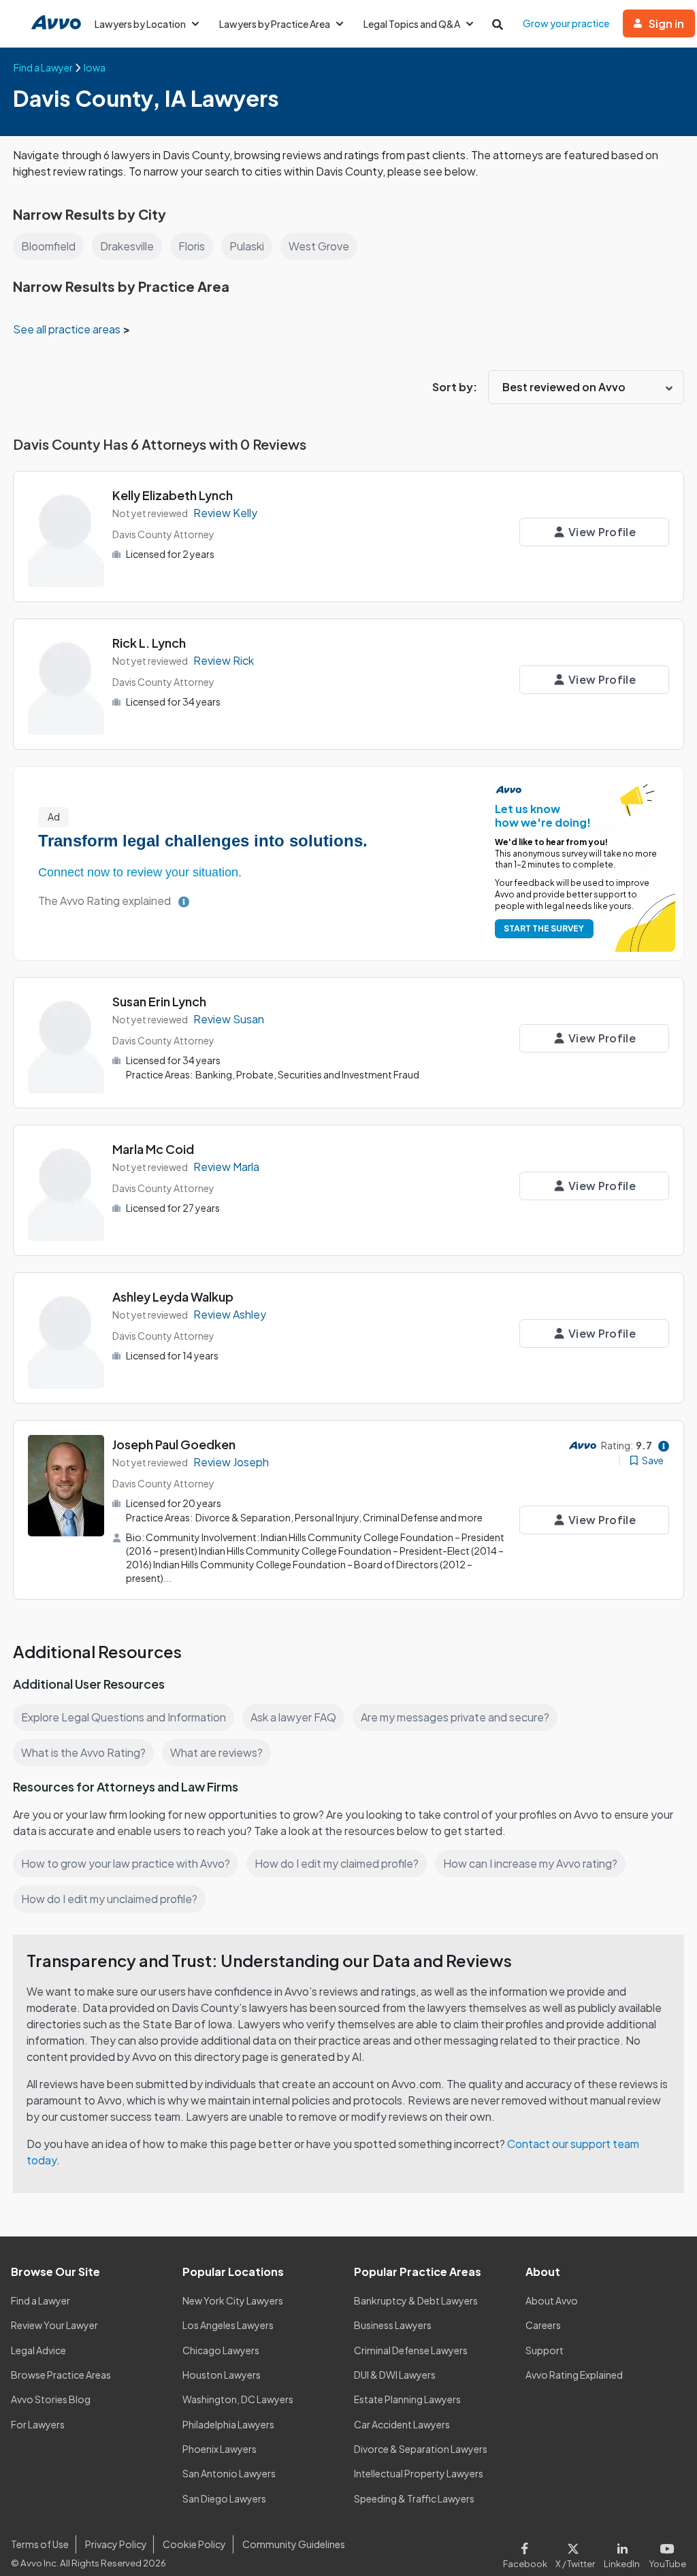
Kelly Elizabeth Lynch (173, 495)
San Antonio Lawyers (229, 2473)
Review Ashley (230, 1314)
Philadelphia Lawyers (228, 2424)
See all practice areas (68, 329)
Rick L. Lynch (149, 643)
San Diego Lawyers (224, 2498)
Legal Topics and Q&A (412, 24)
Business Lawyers (393, 2325)
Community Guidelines (294, 2544)
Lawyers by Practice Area (275, 24)
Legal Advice (38, 2350)
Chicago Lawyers (221, 2350)
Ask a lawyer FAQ (293, 1717)
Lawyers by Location (140, 24)
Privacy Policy (116, 2544)
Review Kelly (225, 513)
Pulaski (247, 246)
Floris (192, 246)
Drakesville (127, 246)
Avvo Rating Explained (574, 2375)
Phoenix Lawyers (220, 2449)
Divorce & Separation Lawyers (421, 2449)
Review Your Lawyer (54, 2325)
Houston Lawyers (222, 2375)
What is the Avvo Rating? (83, 1752)
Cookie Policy (194, 2544)
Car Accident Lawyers (402, 2424)
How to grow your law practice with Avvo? (126, 1863)
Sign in (666, 23)
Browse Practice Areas (61, 2375)
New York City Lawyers (233, 2300)
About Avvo (552, 2300)
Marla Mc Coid (153, 1149)
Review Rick (224, 660)
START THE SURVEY (544, 928)
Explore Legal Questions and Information (124, 1717)
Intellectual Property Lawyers (419, 2473)
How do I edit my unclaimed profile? (109, 1899)
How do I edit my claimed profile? (337, 1863)
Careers (543, 2325)
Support (545, 2350)
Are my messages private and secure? (455, 1717)
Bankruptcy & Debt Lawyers (416, 2300)
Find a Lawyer (40, 2300)
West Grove (319, 246)
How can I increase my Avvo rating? (530, 1863)
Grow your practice (566, 23)
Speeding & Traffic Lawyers (414, 2498)
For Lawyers (38, 2424)
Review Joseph (231, 1462)
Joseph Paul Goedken (174, 1444)
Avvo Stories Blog (51, 2399)
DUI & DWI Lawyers (395, 2375)
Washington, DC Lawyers (238, 2399)
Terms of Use (40, 2544)
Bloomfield (48, 246)
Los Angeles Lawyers (228, 2325)
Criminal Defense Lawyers (411, 2350)
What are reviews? (216, 1752)
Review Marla (226, 1167)
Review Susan (229, 1019)
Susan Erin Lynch (159, 1001)
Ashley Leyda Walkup (173, 1297)
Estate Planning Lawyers (407, 2399)
